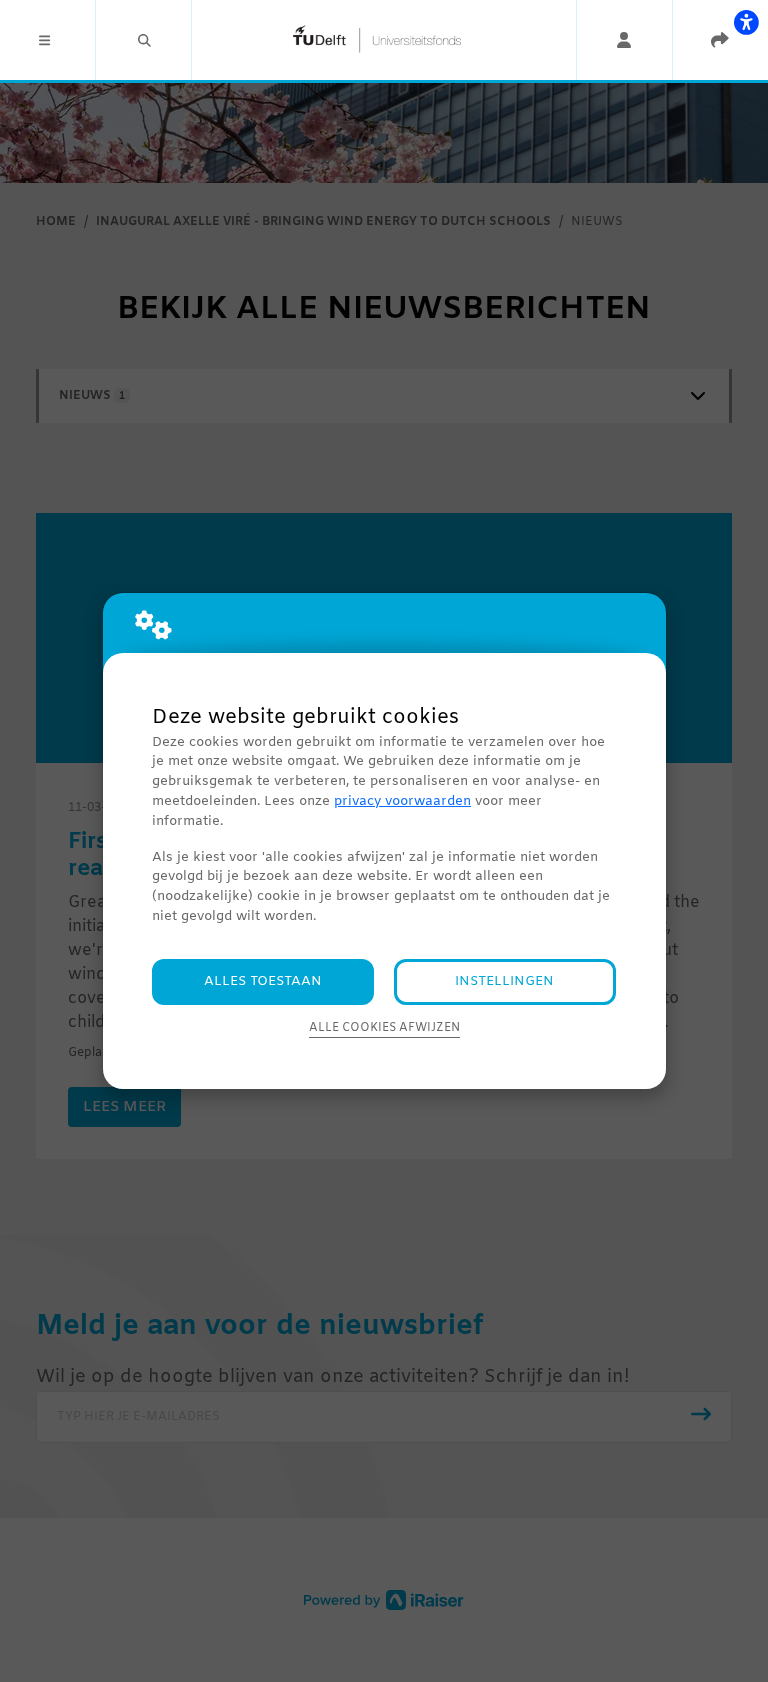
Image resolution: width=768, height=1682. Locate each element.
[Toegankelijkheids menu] (746, 22)
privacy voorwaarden (402, 801)
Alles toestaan (263, 981)
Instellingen (504, 981)
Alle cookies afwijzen (384, 1028)
